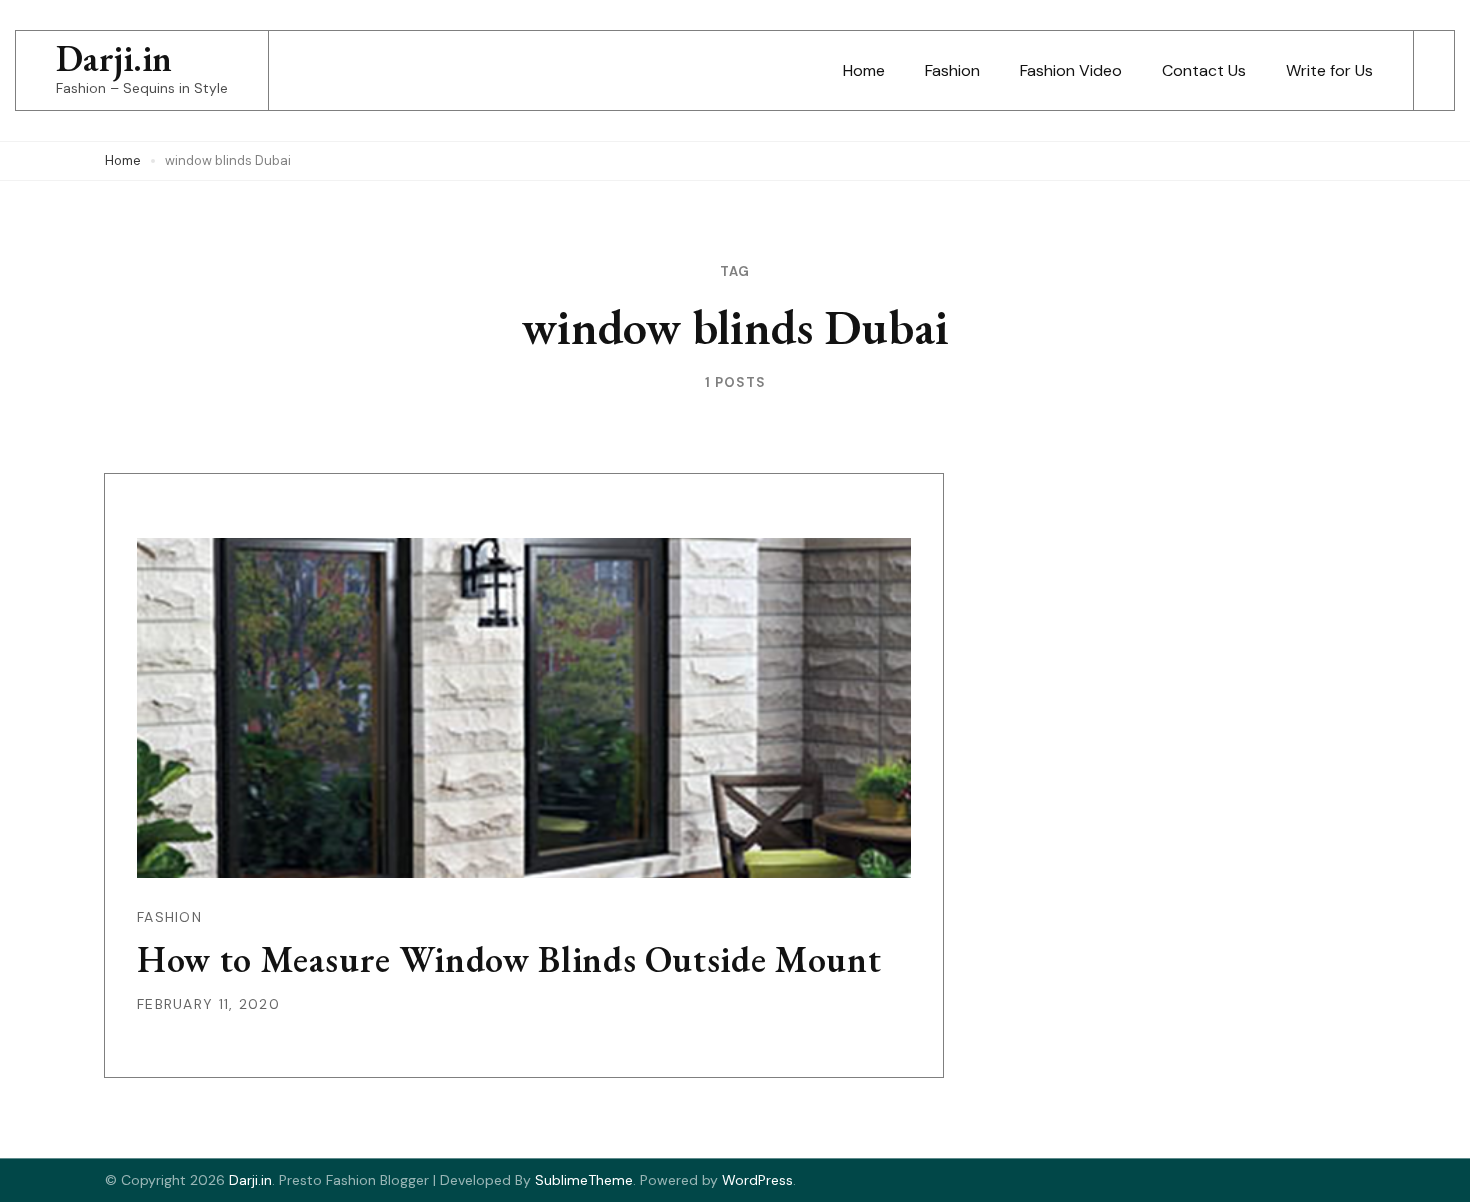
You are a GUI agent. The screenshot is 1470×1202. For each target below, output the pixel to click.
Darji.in (114, 58)
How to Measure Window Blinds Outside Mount (509, 959)
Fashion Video (1071, 70)
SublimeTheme (584, 1180)
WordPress (757, 1180)
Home (864, 70)
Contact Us (1204, 70)
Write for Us (1329, 70)
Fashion (952, 70)
